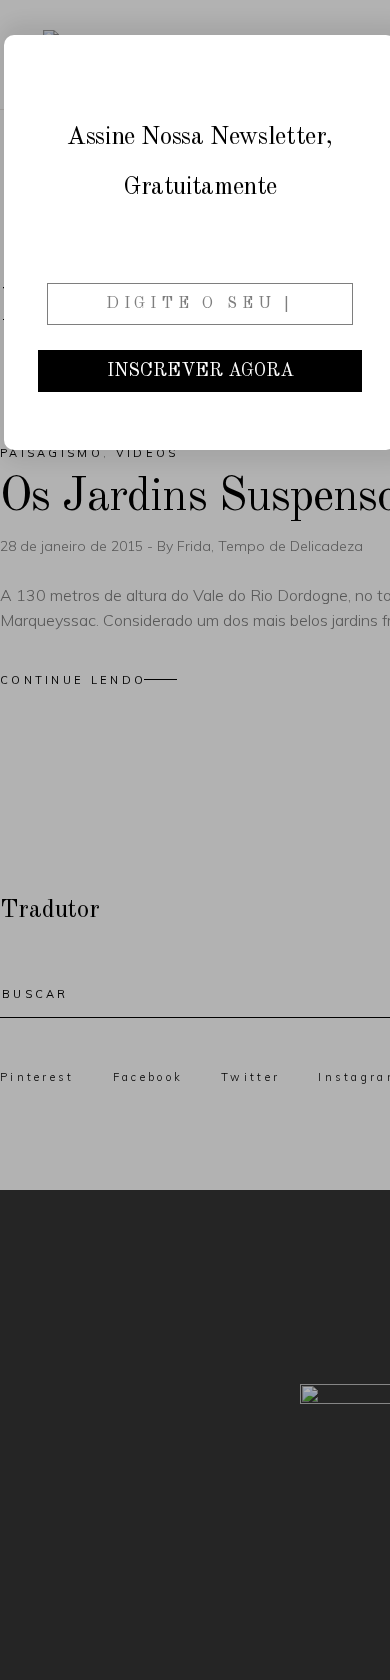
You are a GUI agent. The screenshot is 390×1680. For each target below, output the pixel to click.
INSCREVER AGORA (200, 371)
